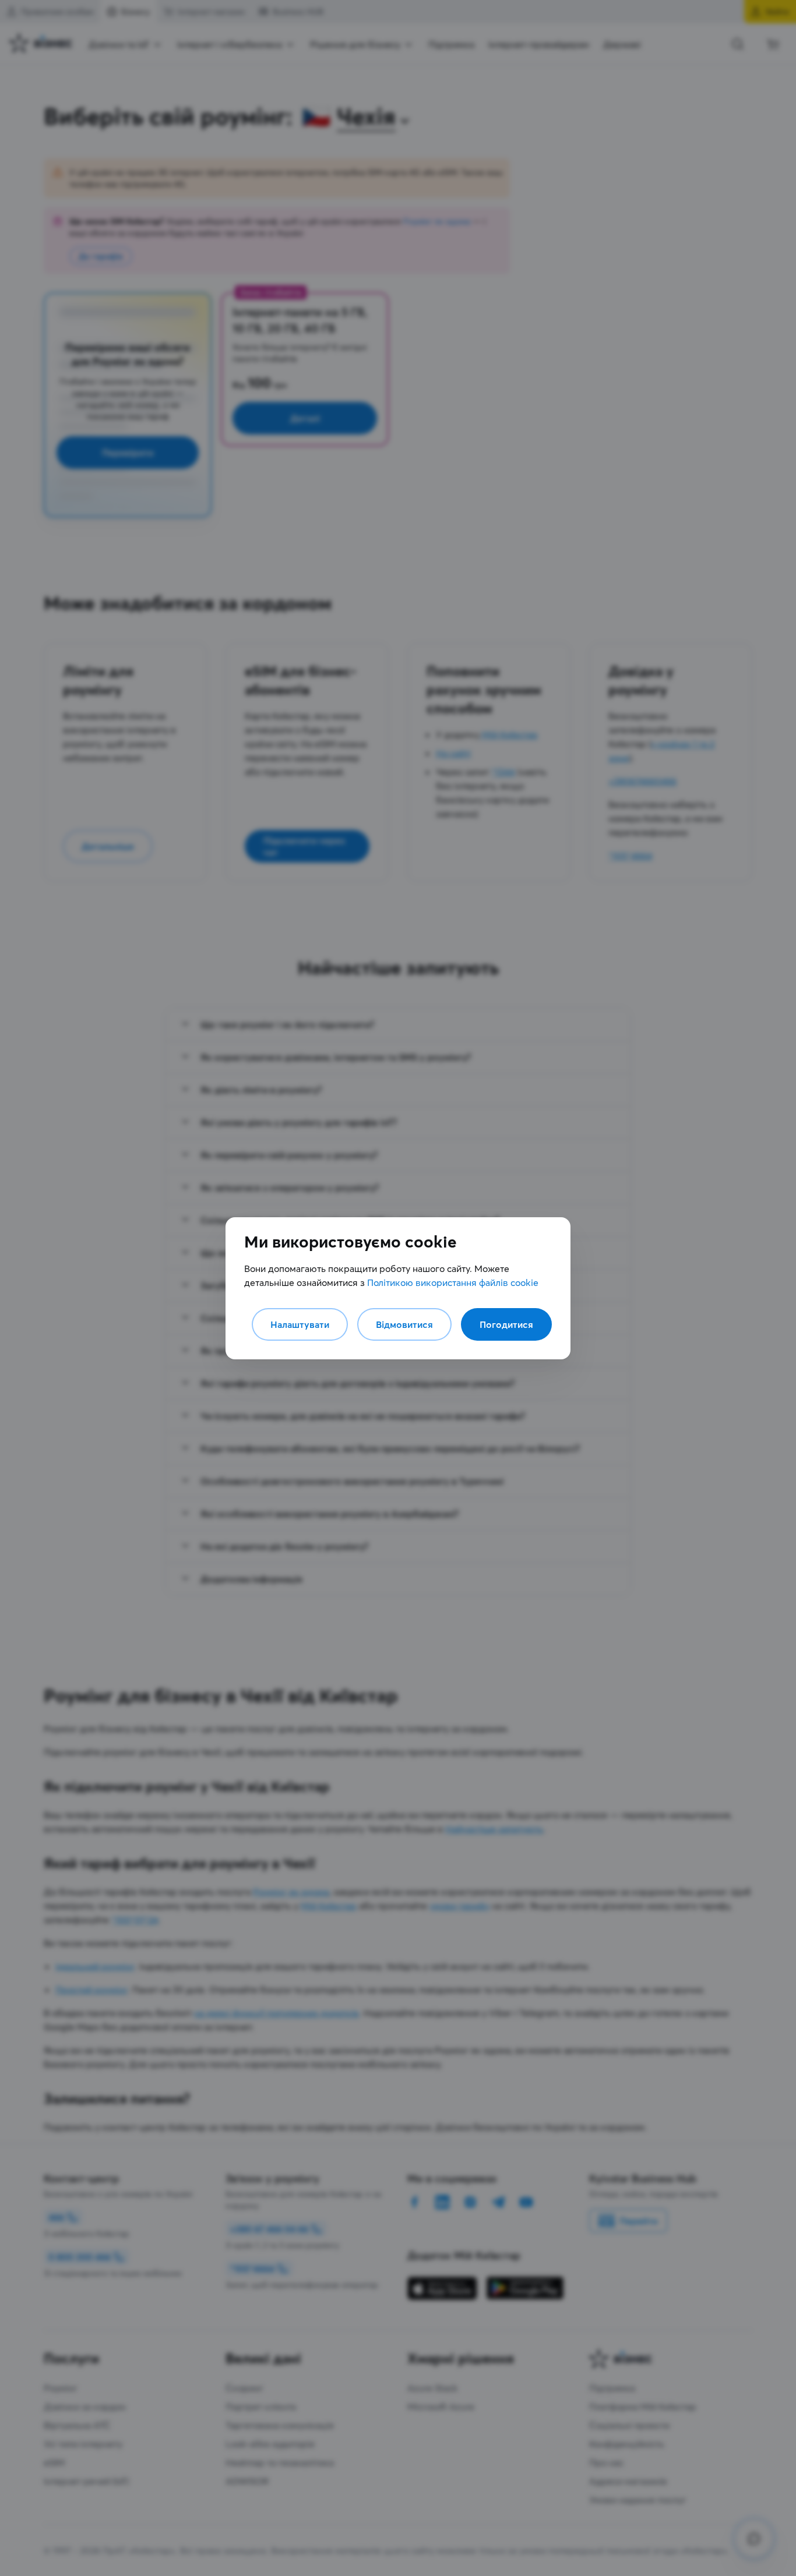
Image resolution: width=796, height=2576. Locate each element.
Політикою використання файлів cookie (453, 1282)
